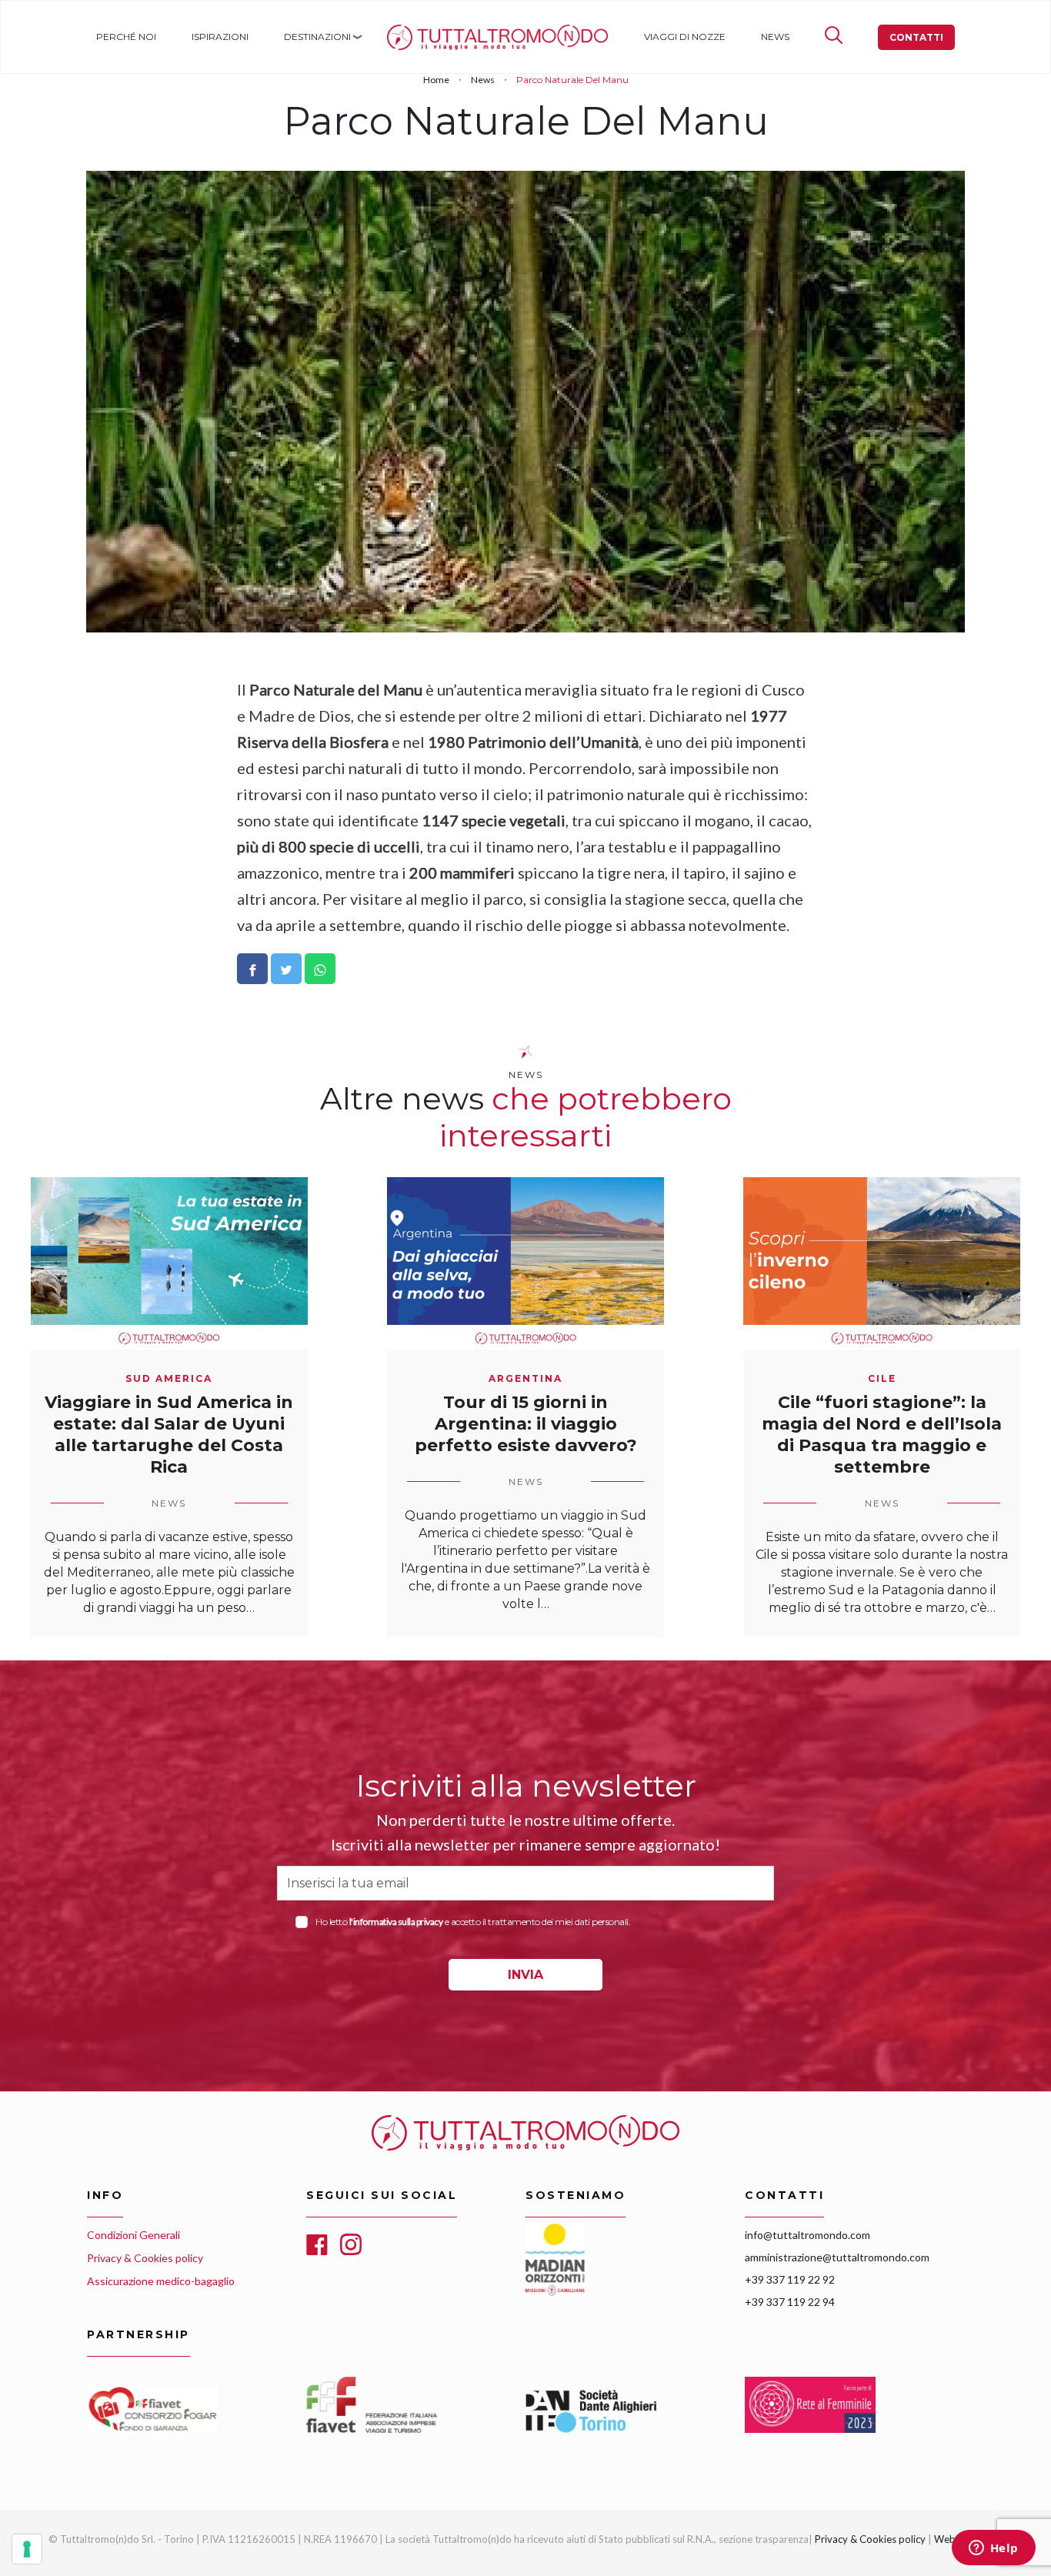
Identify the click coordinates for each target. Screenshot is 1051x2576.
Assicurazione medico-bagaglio (161, 2281)
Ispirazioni (220, 37)
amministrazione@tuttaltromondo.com (837, 2257)
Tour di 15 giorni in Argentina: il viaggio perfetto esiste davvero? (526, 1424)
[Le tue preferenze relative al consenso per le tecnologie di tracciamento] (27, 2549)
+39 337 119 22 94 (790, 2302)
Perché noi (126, 37)
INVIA (525, 1975)
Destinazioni (317, 37)
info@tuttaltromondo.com (807, 2235)
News (775, 37)
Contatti (916, 37)
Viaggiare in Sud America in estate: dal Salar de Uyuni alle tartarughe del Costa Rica (169, 1435)
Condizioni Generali (133, 2235)
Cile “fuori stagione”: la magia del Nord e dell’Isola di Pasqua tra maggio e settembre (882, 1435)
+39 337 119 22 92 (790, 2279)
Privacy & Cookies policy (145, 2258)
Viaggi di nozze (685, 37)
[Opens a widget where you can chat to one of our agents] (993, 2549)
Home (401, 37)
